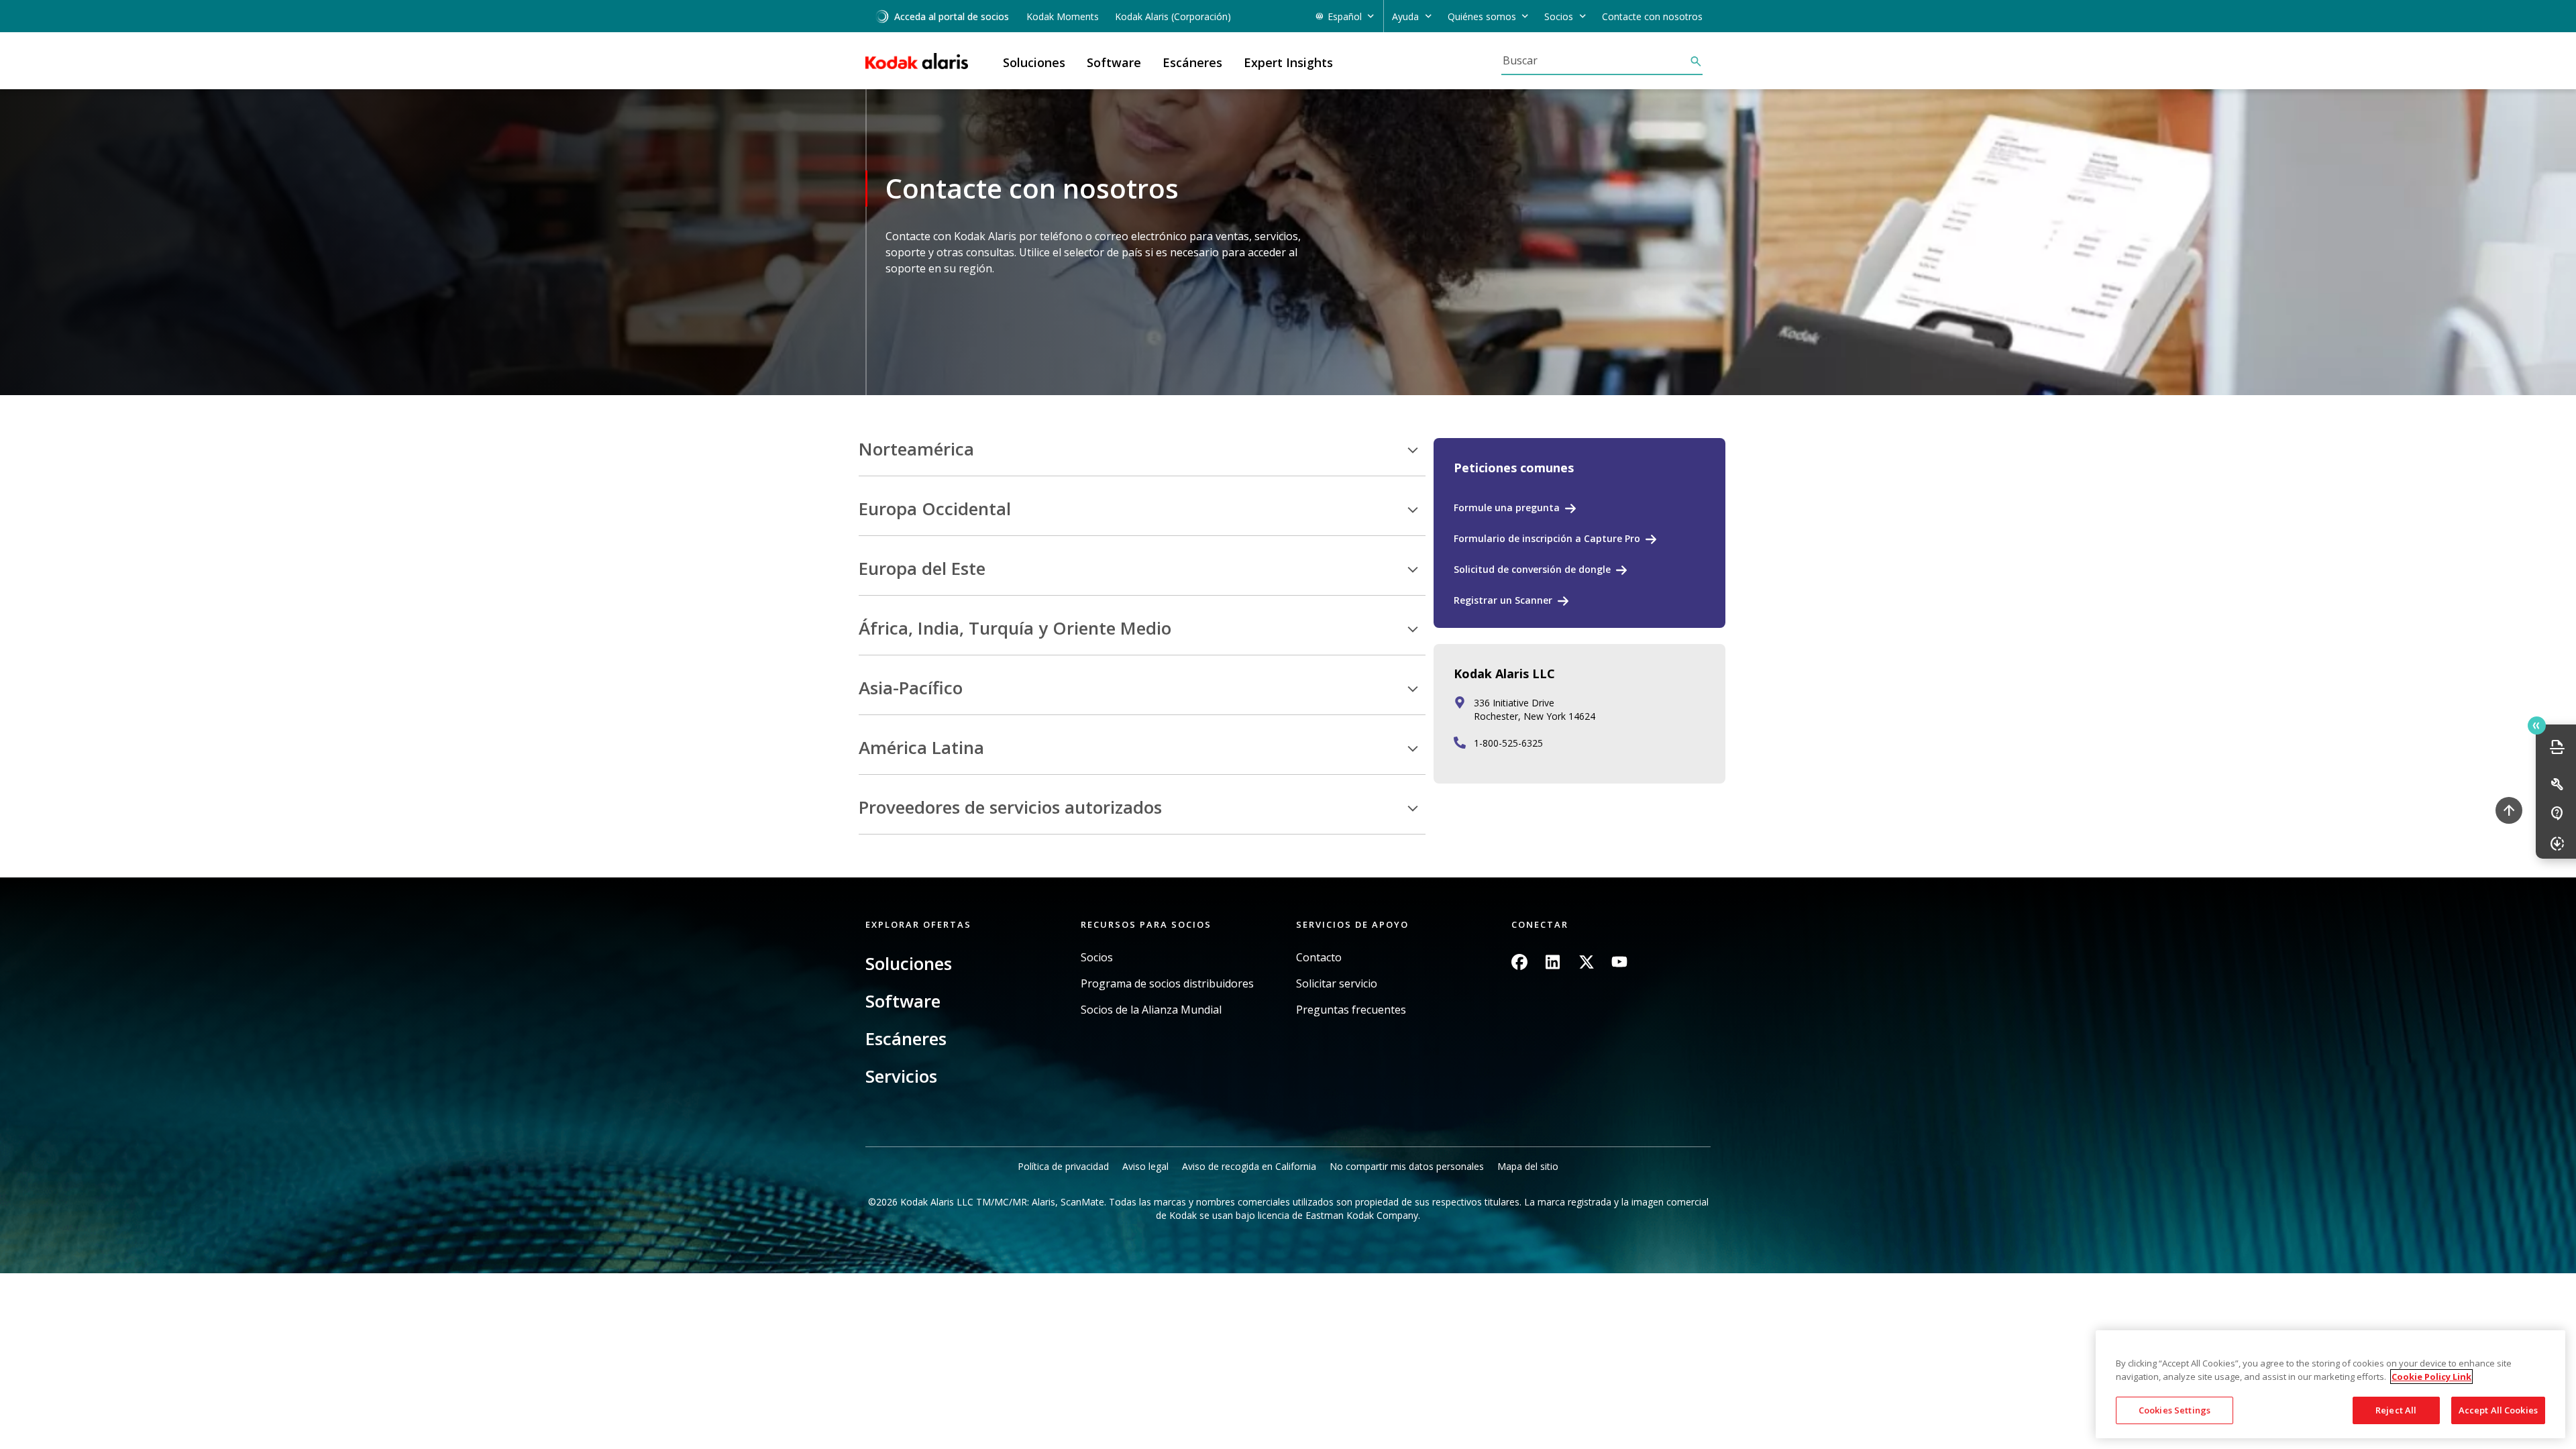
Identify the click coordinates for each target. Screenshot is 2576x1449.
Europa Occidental (935, 509)
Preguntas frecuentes (1351, 1010)
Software (903, 1001)
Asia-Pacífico (911, 688)
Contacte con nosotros (1652, 16)
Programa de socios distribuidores (1167, 984)
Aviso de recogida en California (1249, 1166)
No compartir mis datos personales (1407, 1166)
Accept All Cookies (2498, 1410)
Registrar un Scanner (1503, 600)
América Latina (921, 748)
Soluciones (909, 963)
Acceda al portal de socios (952, 16)
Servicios (901, 1076)
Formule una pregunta (1507, 507)
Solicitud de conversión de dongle (1532, 569)
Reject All (2396, 1410)
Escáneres (906, 1038)
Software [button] (1114, 62)
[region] (2330, 1384)
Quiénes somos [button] (1482, 16)
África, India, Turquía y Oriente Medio (1015, 629)
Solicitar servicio (1337, 984)
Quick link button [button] (2537, 726)
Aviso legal (1145, 1166)
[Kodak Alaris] (917, 61)
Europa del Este (922, 569)
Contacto (1319, 958)
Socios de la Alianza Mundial (1151, 1010)
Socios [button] (1559, 16)
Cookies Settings (2175, 1410)
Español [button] (1345, 16)
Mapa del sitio (1528, 1166)
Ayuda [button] (1405, 16)
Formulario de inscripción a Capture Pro (1547, 538)
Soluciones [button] (1034, 62)
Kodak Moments (1063, 16)
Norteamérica (916, 449)
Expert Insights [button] (1288, 62)
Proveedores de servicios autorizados (1010, 808)
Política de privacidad (1063, 1166)
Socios (1097, 958)
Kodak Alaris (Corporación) (1173, 16)
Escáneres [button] (1192, 62)
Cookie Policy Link (2431, 1377)
